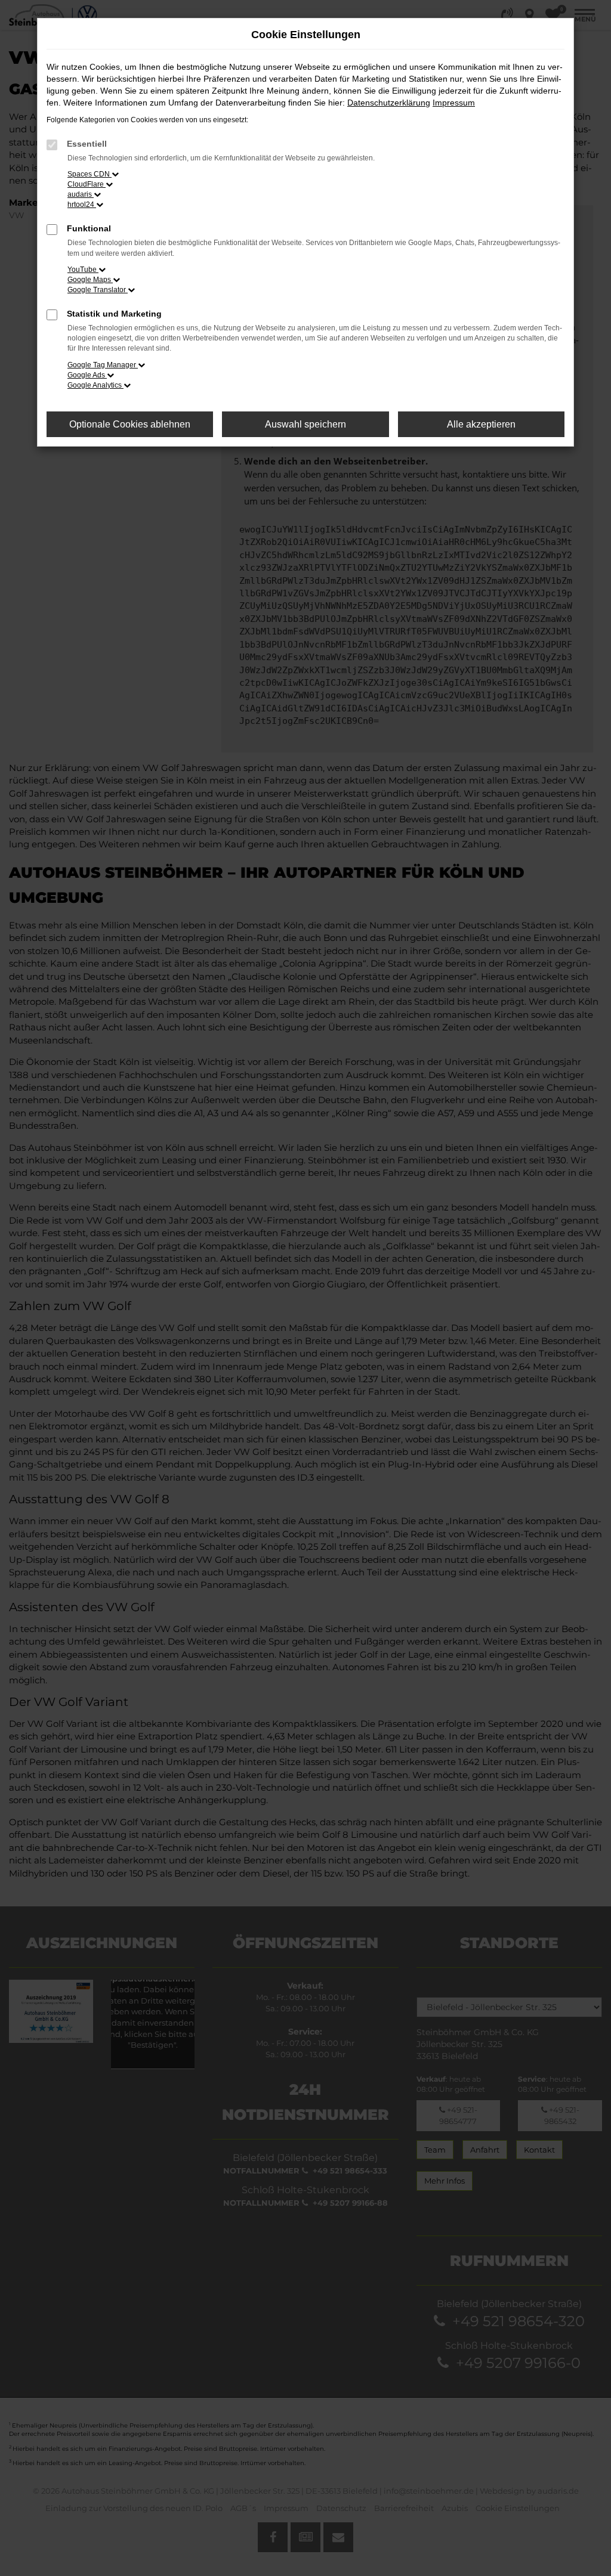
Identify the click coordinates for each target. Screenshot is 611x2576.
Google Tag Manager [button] (103, 365)
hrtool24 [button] (82, 205)
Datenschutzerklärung (389, 103)
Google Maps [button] (90, 280)
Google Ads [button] (87, 375)
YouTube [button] (83, 270)
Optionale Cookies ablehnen (130, 424)
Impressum (454, 103)
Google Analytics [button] (95, 385)
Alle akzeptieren (481, 424)
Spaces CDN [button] (90, 174)
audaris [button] (81, 194)
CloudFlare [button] (87, 184)
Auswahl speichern (305, 424)
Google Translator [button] (98, 290)
